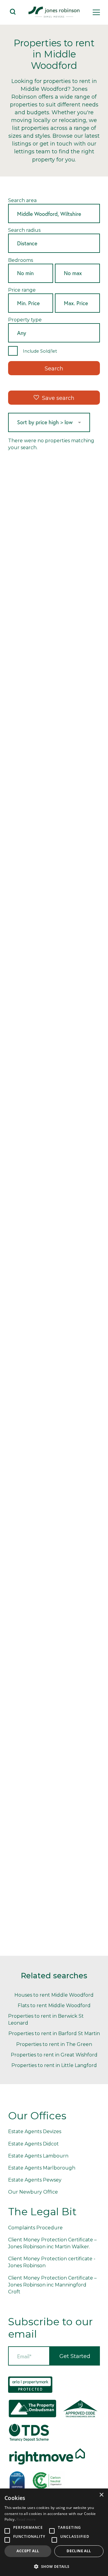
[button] (54, 2566)
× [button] (101, 2495)
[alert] (54, 2532)
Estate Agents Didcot (33, 2144)
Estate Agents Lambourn (38, 2156)
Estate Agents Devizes (35, 2131)
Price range (22, 290)
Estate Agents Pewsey (35, 2180)
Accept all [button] (28, 2551)
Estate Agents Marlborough (42, 2168)
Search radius (24, 230)
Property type (25, 320)
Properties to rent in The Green (54, 2044)
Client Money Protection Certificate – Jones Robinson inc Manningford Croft (52, 2285)
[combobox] (54, 214)
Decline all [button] (79, 2551)
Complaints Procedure (35, 2228)
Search (54, 369)
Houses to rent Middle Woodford (54, 1995)
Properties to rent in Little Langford (54, 2065)
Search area (22, 200)
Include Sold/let (40, 351)
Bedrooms (21, 260)
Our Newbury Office (33, 2192)
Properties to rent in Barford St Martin (54, 2033)
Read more (26, 2519)
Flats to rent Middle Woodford (54, 2006)
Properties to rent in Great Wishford (54, 2055)
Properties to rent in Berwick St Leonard (46, 2019)
